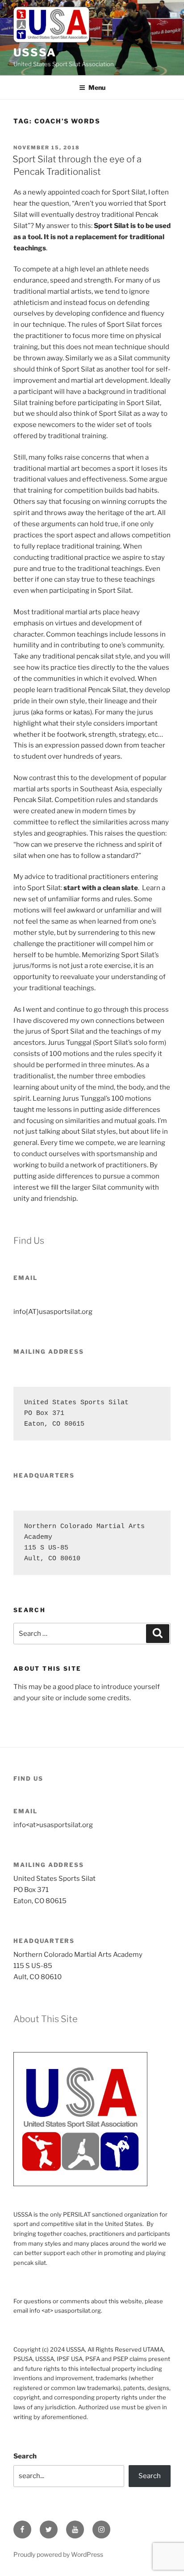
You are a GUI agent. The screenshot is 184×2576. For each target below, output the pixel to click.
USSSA (35, 53)
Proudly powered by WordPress (58, 2554)
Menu (97, 87)
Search (25, 2456)
